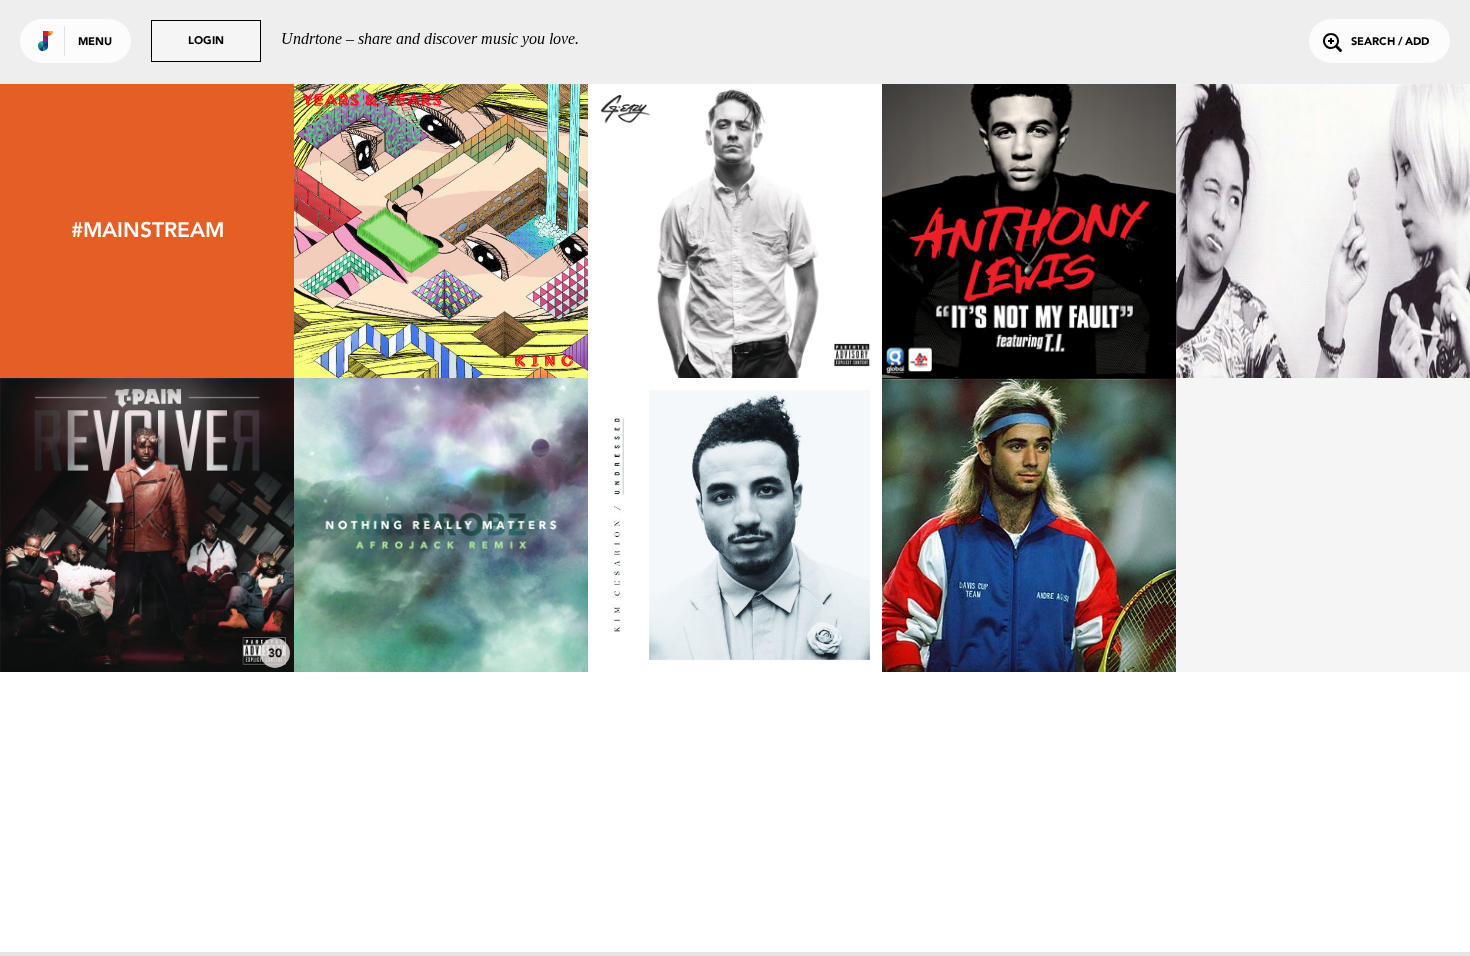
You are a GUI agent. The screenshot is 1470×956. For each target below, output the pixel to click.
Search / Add (1390, 42)
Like (379, 230)
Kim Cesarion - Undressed (735, 617)
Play (440, 230)
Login (206, 41)
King (441, 323)
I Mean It (735, 323)
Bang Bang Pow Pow (147, 617)
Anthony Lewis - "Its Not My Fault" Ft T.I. (1029, 313)
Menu (95, 42)
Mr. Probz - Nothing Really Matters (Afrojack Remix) (441, 607)
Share (502, 230)
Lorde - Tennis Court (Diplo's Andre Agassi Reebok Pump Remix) (1029, 598)
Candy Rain (1323, 323)
